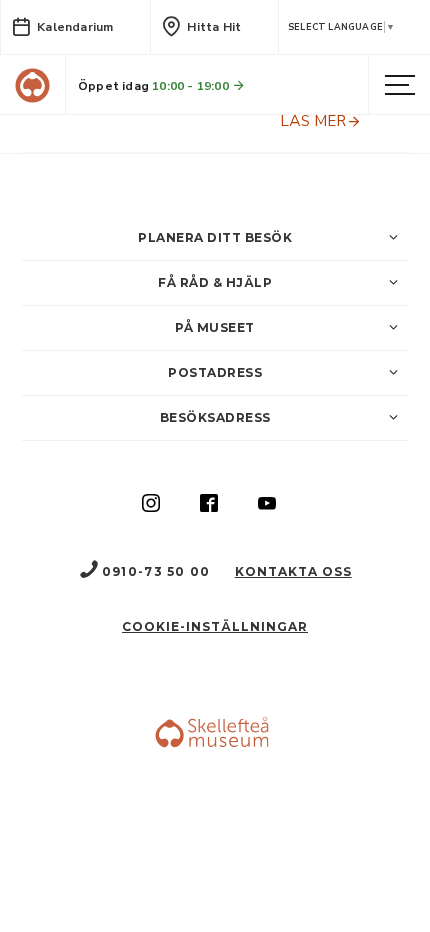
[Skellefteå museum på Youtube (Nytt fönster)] (267, 505)
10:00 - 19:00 (192, 86)
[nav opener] (400, 86)
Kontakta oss (293, 571)
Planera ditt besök (215, 237)
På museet (215, 327)
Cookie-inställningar (215, 626)
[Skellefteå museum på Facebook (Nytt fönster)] (209, 505)
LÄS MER (313, 121)
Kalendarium (75, 27)
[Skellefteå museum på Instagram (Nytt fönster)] (151, 505)
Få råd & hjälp (215, 282)
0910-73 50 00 (156, 571)
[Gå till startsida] (32, 85)
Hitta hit (214, 27)
